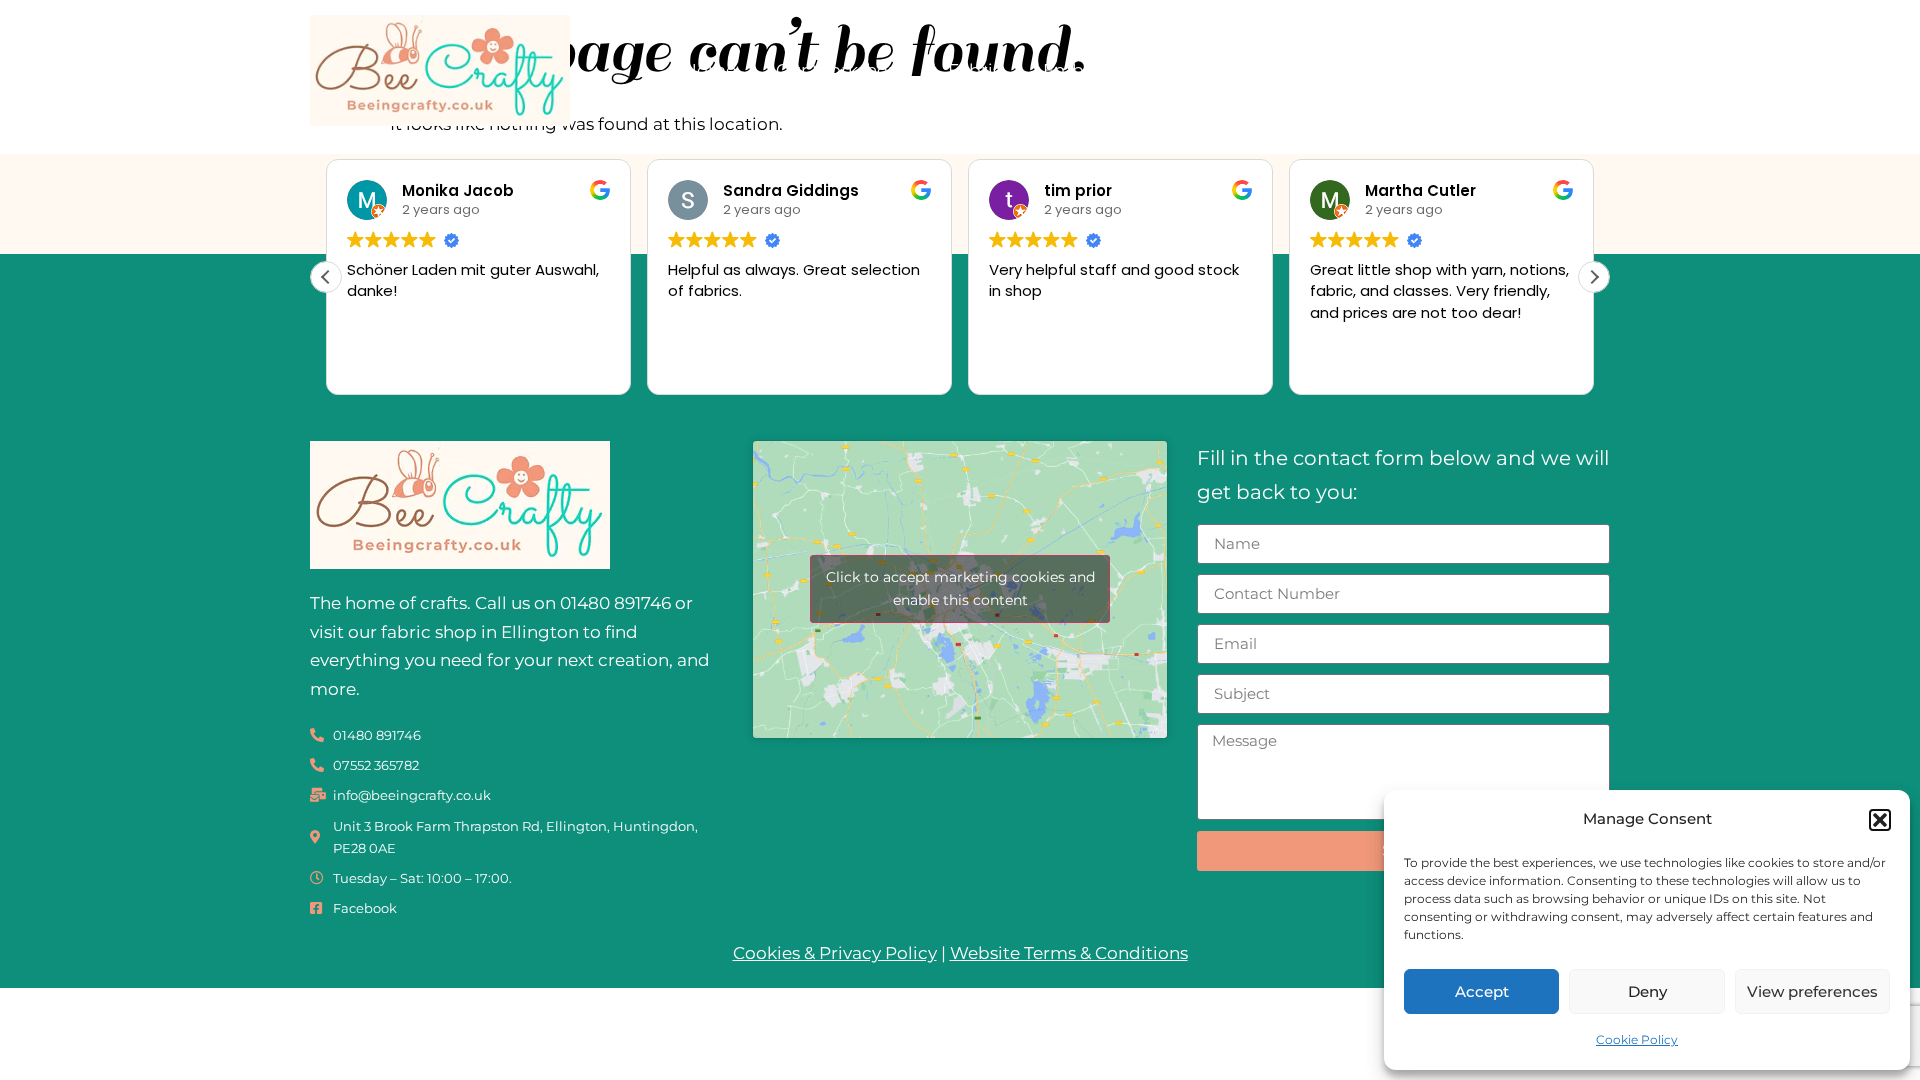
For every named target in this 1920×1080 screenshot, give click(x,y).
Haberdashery (1323, 70)
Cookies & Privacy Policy (835, 953)
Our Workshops (842, 70)
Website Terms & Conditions (1069, 953)
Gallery (1452, 70)
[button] (1880, 820)
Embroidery (1094, 70)
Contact (1556, 70)
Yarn (1204, 70)
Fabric (975, 70)
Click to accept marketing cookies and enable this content (960, 588)
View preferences (1812, 991)
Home (709, 70)
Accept (1482, 991)
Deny (1647, 991)
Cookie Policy (1637, 1039)
